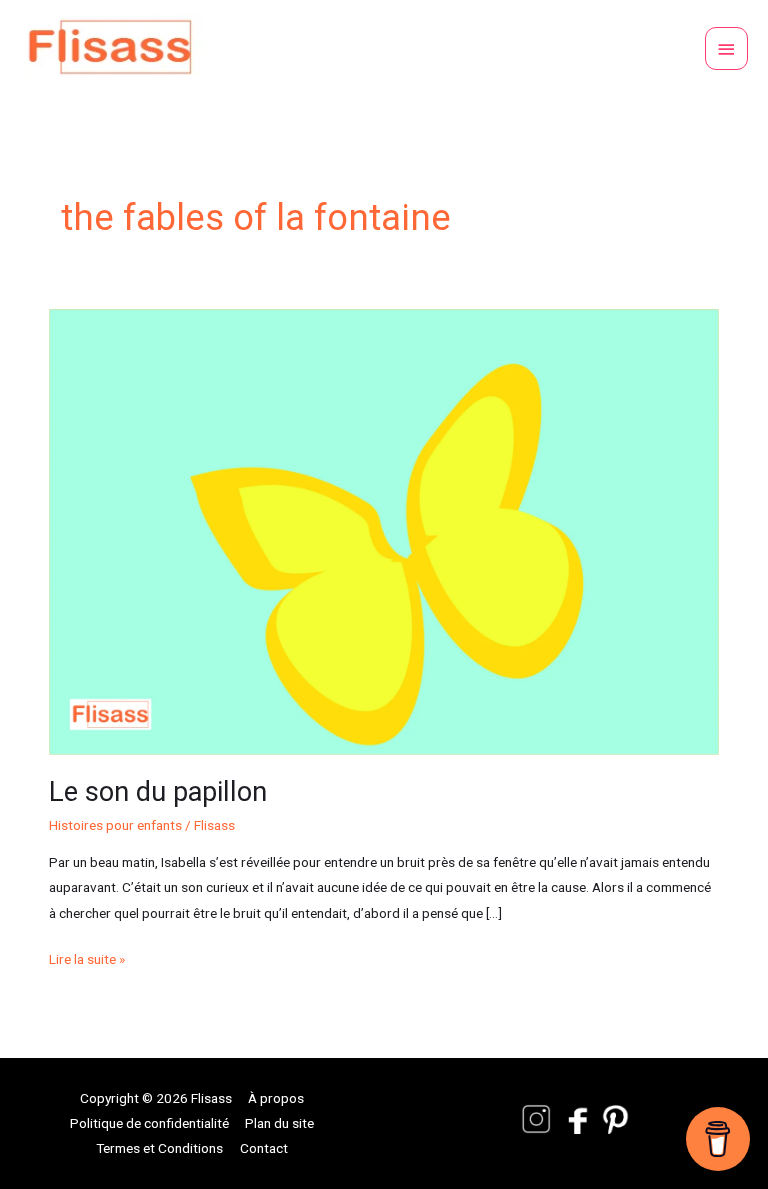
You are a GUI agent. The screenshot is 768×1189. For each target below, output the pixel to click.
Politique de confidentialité (149, 1123)
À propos (276, 1098)
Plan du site (279, 1123)
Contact (264, 1148)
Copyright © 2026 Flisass (156, 1098)
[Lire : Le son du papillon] (383, 530)
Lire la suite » (87, 957)
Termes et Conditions (159, 1148)
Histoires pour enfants (115, 825)
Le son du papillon (158, 792)
